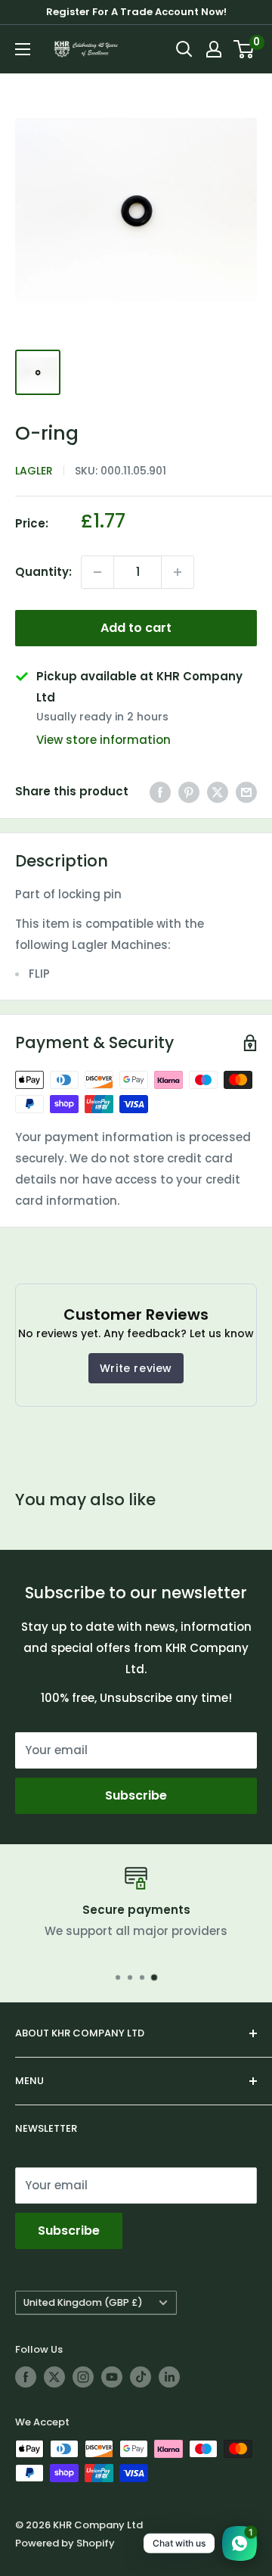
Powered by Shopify (65, 2543)
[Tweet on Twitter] (218, 792)
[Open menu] (23, 49)
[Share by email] (246, 792)
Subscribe (136, 1795)
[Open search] (184, 49)
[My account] (214, 49)
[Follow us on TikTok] (141, 2377)
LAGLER (34, 471)
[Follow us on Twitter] (54, 2377)
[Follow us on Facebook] (26, 2377)
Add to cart (136, 628)
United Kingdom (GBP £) (83, 2302)
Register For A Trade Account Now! (136, 12)
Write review (136, 1368)
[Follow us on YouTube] (112, 2377)
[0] (244, 49)
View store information (104, 740)
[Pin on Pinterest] (189, 792)
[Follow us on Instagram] (83, 2377)
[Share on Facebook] (160, 792)
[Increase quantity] (178, 572)
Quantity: (43, 572)
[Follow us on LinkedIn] (169, 2377)
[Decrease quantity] (97, 572)
